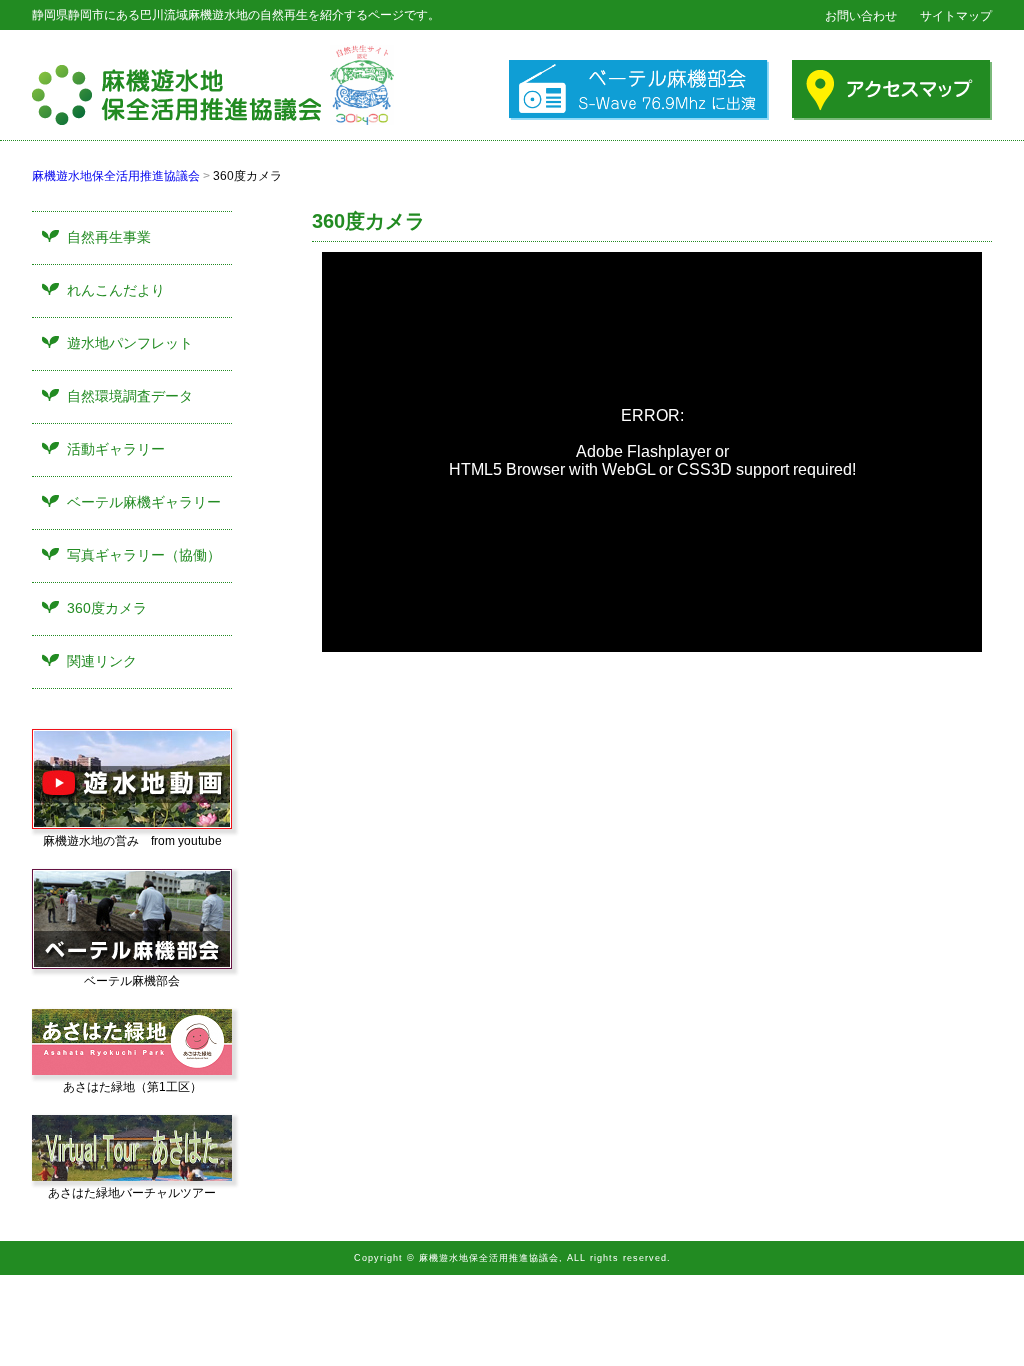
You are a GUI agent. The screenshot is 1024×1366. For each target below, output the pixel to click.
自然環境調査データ (130, 396)
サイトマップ (956, 16)
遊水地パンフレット (130, 343)
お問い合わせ (861, 16)
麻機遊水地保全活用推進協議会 (116, 176)
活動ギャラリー (116, 449)
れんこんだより (116, 290)
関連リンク (102, 661)
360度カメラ (107, 608)
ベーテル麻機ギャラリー (144, 502)
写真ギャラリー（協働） (144, 555)
